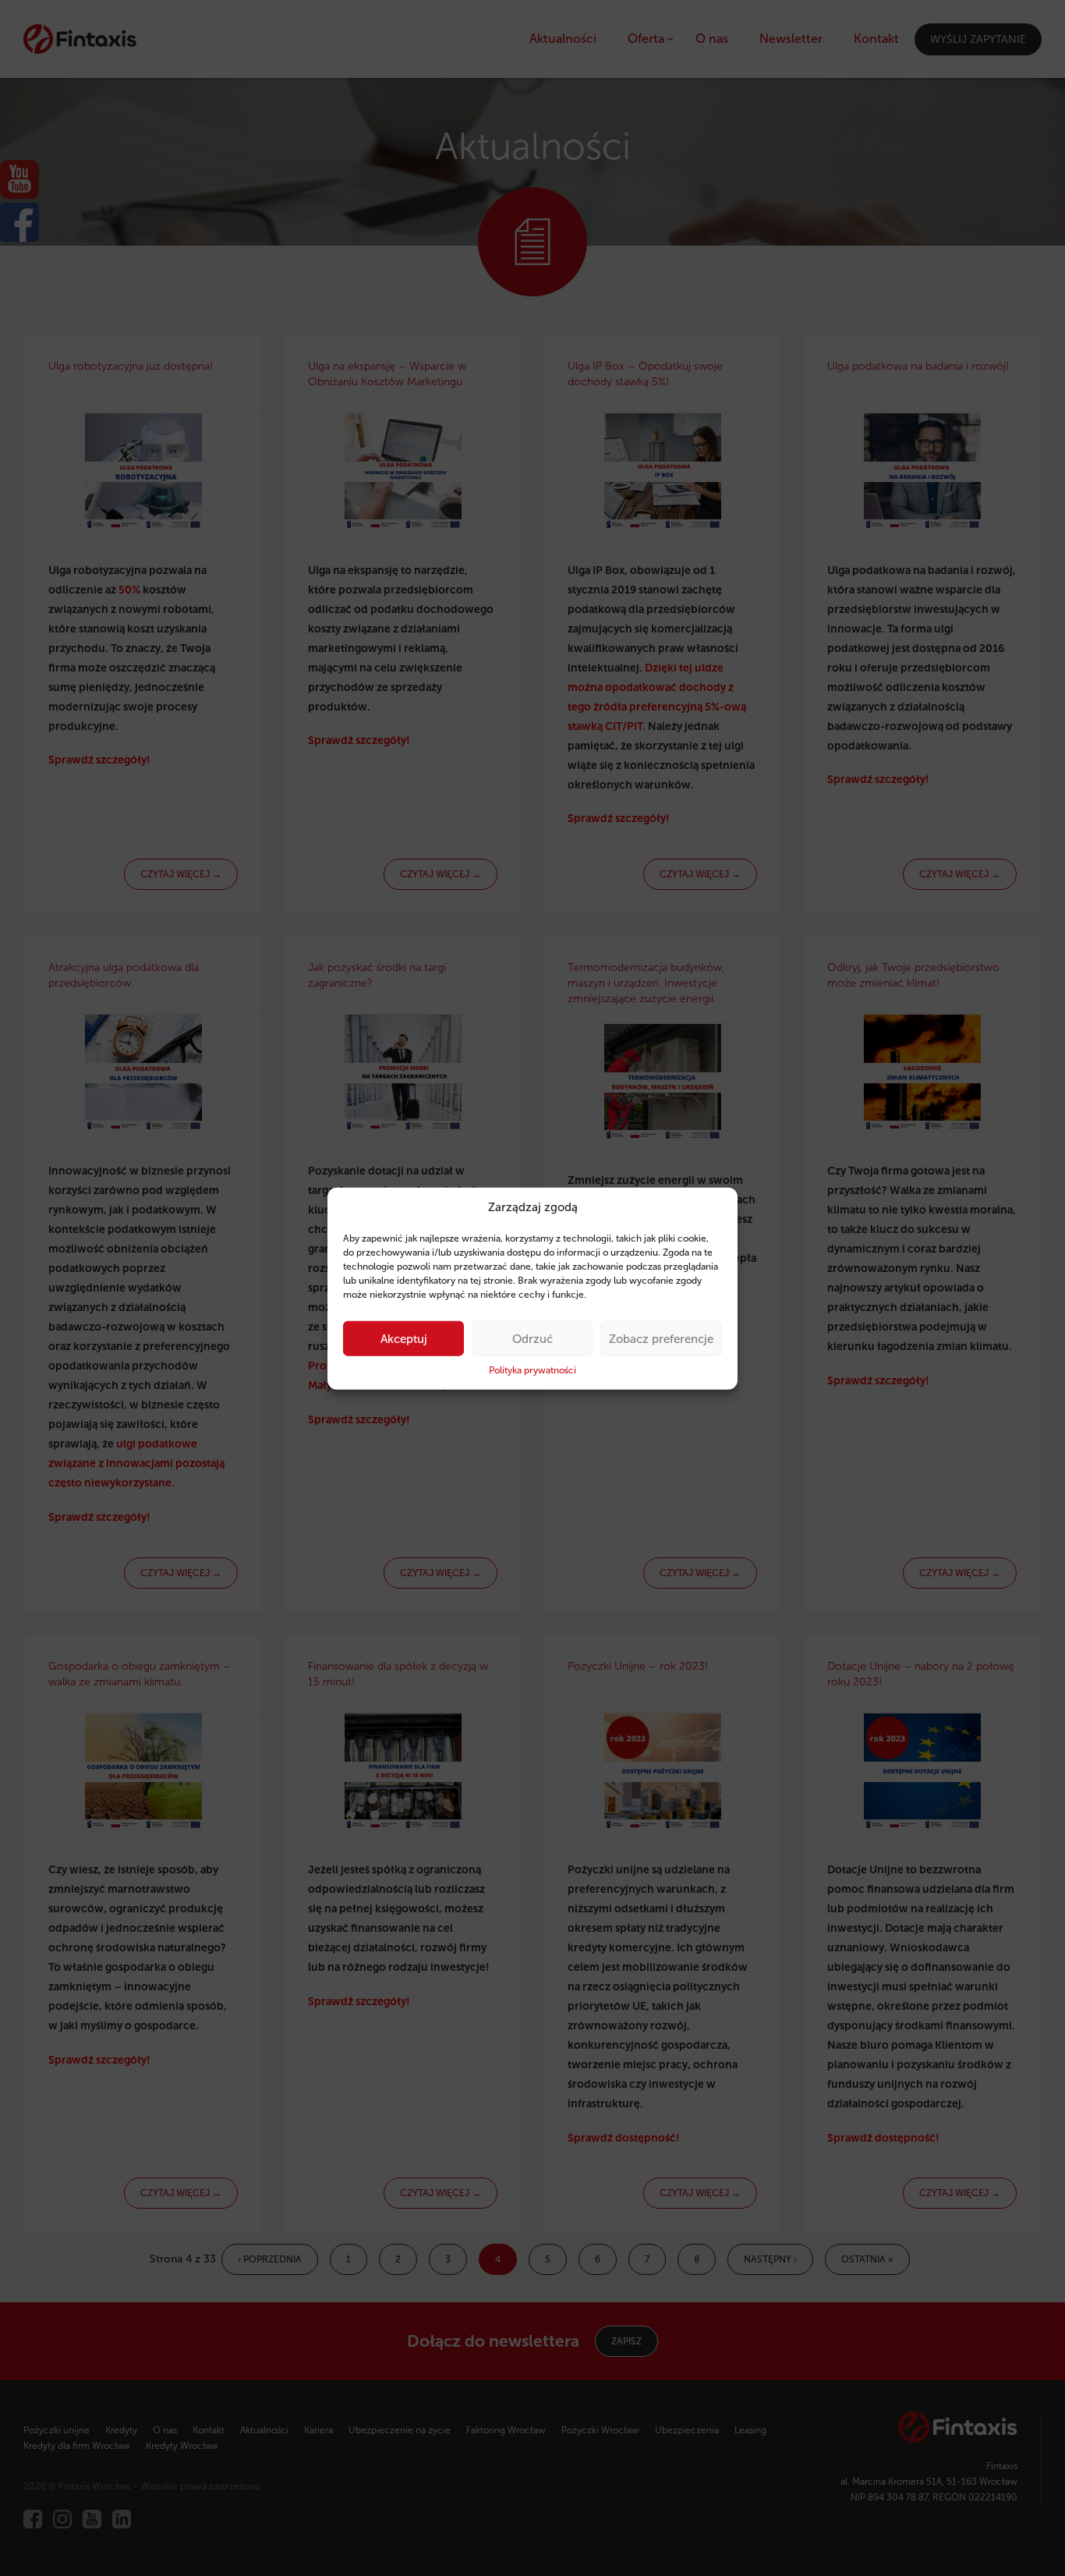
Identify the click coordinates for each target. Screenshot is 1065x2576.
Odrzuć (532, 1338)
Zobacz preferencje (661, 1338)
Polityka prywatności (532, 1370)
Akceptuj (404, 1338)
